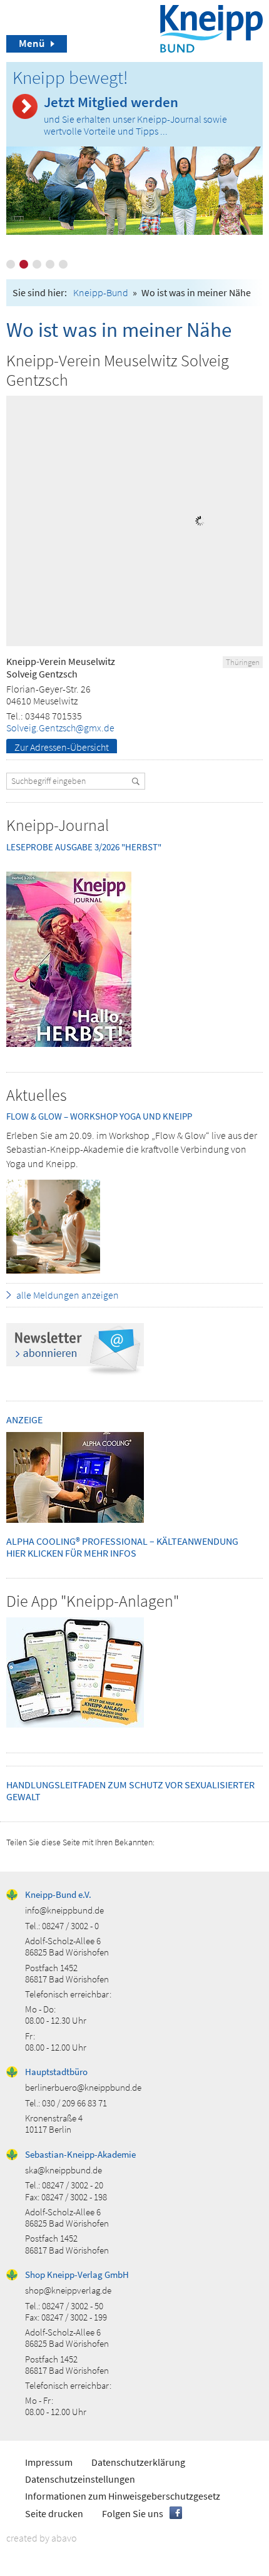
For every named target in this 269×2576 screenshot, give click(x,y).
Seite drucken (54, 2513)
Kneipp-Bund (101, 292)
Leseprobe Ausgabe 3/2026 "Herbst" (84, 847)
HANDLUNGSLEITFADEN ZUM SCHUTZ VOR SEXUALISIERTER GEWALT (130, 1790)
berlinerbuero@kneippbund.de (83, 2087)
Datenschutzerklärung (138, 2462)
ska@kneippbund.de (63, 2170)
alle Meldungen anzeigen (68, 1295)
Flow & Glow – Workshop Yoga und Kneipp (99, 1116)
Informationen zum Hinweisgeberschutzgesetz (123, 2496)
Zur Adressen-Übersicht (62, 747)
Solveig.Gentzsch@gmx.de (60, 728)
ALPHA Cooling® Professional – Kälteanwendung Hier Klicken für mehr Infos (122, 1547)
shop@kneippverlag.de (68, 2290)
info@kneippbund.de (64, 1910)
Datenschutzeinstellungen (80, 2479)
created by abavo (42, 2538)
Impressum (49, 2462)
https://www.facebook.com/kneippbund (176, 2513)
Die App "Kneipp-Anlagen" (93, 1601)
